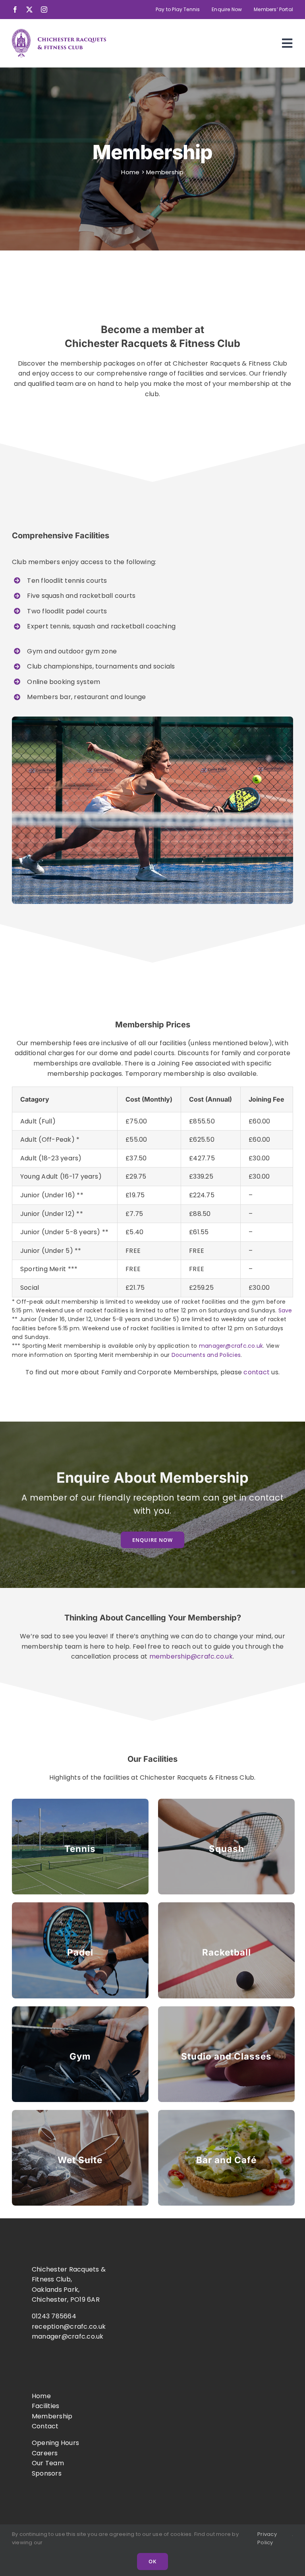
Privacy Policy (267, 2538)
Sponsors (47, 2473)
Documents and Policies (206, 1355)
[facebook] (15, 10)
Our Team (48, 2463)
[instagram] (44, 10)
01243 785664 (54, 2316)
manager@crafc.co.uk (231, 1346)
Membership (52, 2416)
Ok (152, 2561)
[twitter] (29, 10)
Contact (45, 2426)
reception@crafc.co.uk (69, 2326)
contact (257, 1372)
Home (130, 172)
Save (284, 1310)
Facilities (45, 2406)
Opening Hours (55, 2443)
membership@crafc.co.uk (191, 1656)
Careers (45, 2453)
